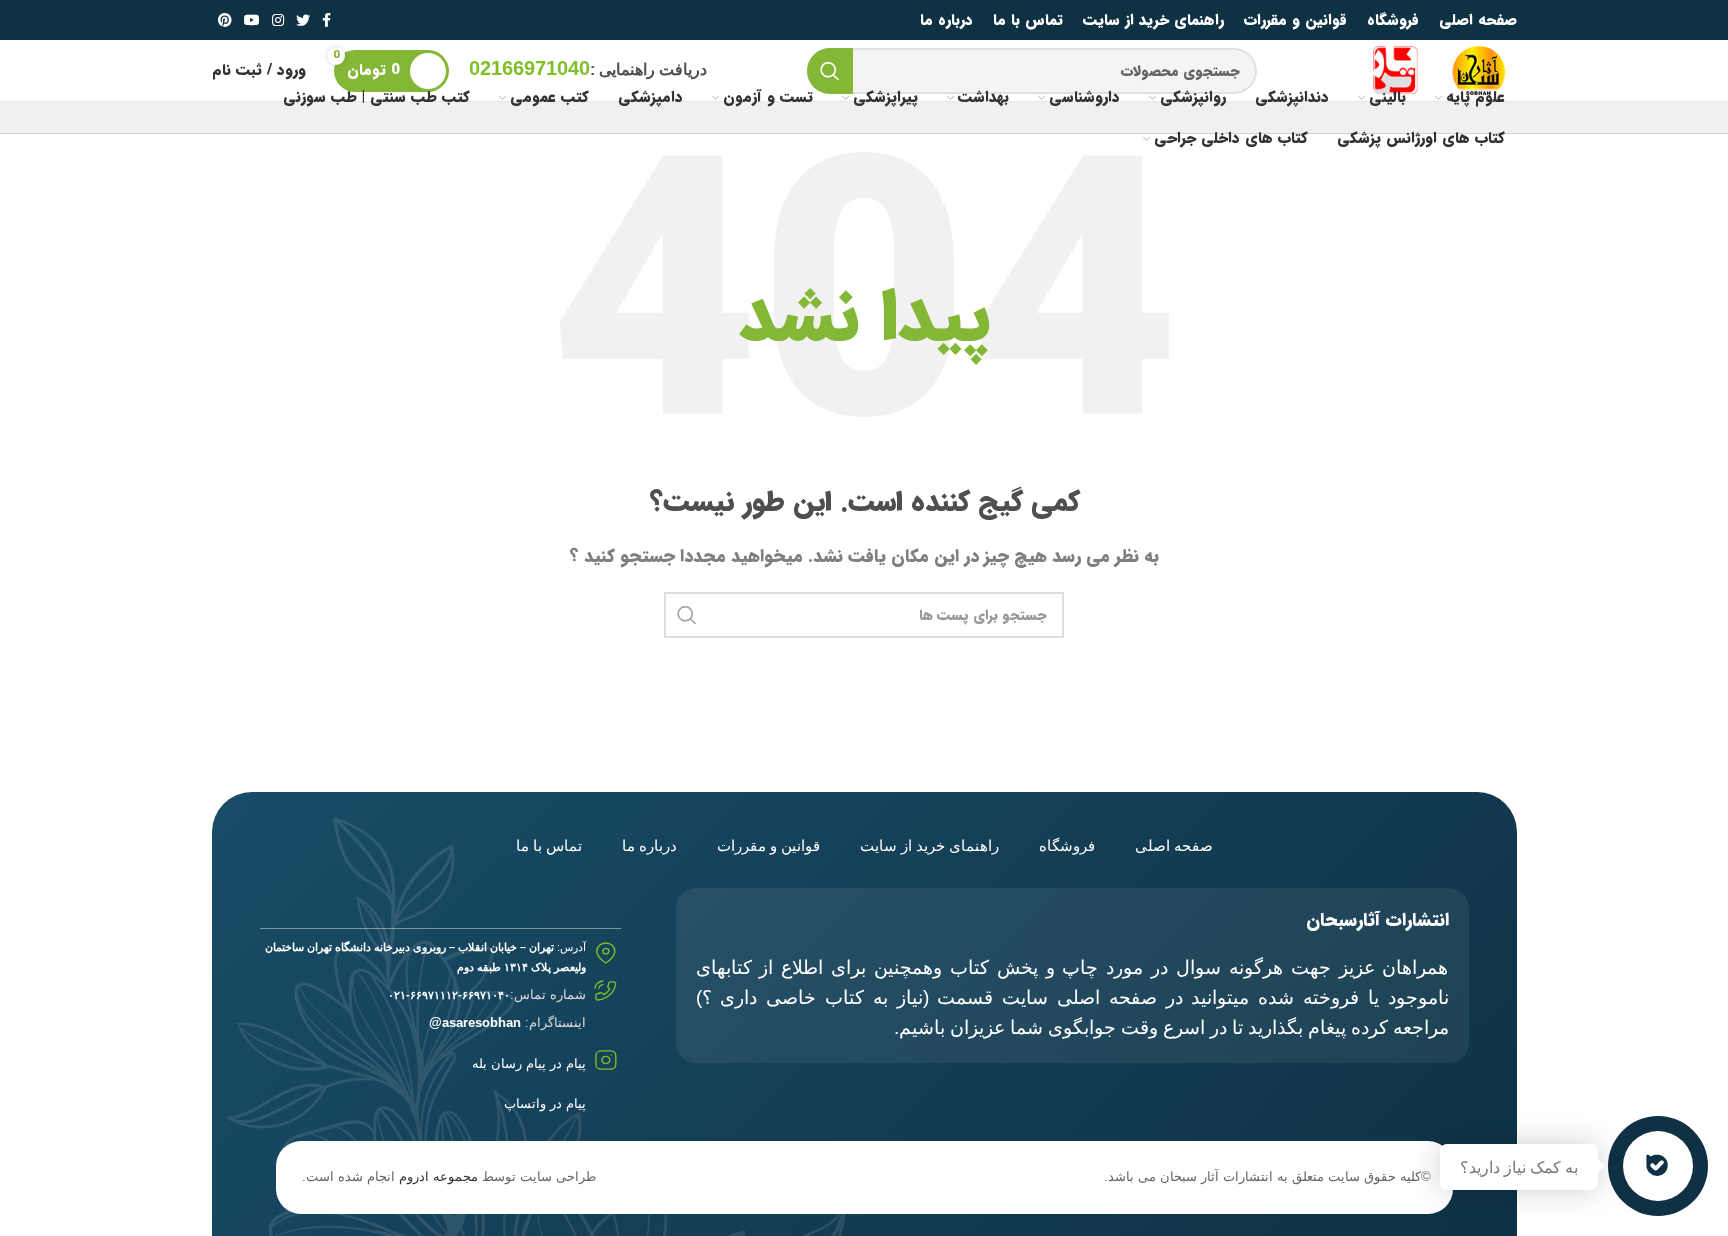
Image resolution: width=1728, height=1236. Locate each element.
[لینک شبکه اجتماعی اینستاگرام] (278, 20)
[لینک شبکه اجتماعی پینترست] (225, 20)
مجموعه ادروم (438, 1176)
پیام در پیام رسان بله (529, 1063)
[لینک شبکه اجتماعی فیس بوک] (326, 20)
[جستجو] (830, 71)
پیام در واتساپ (545, 1103)
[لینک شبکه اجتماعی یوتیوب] (252, 20)
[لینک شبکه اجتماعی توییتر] (303, 20)
